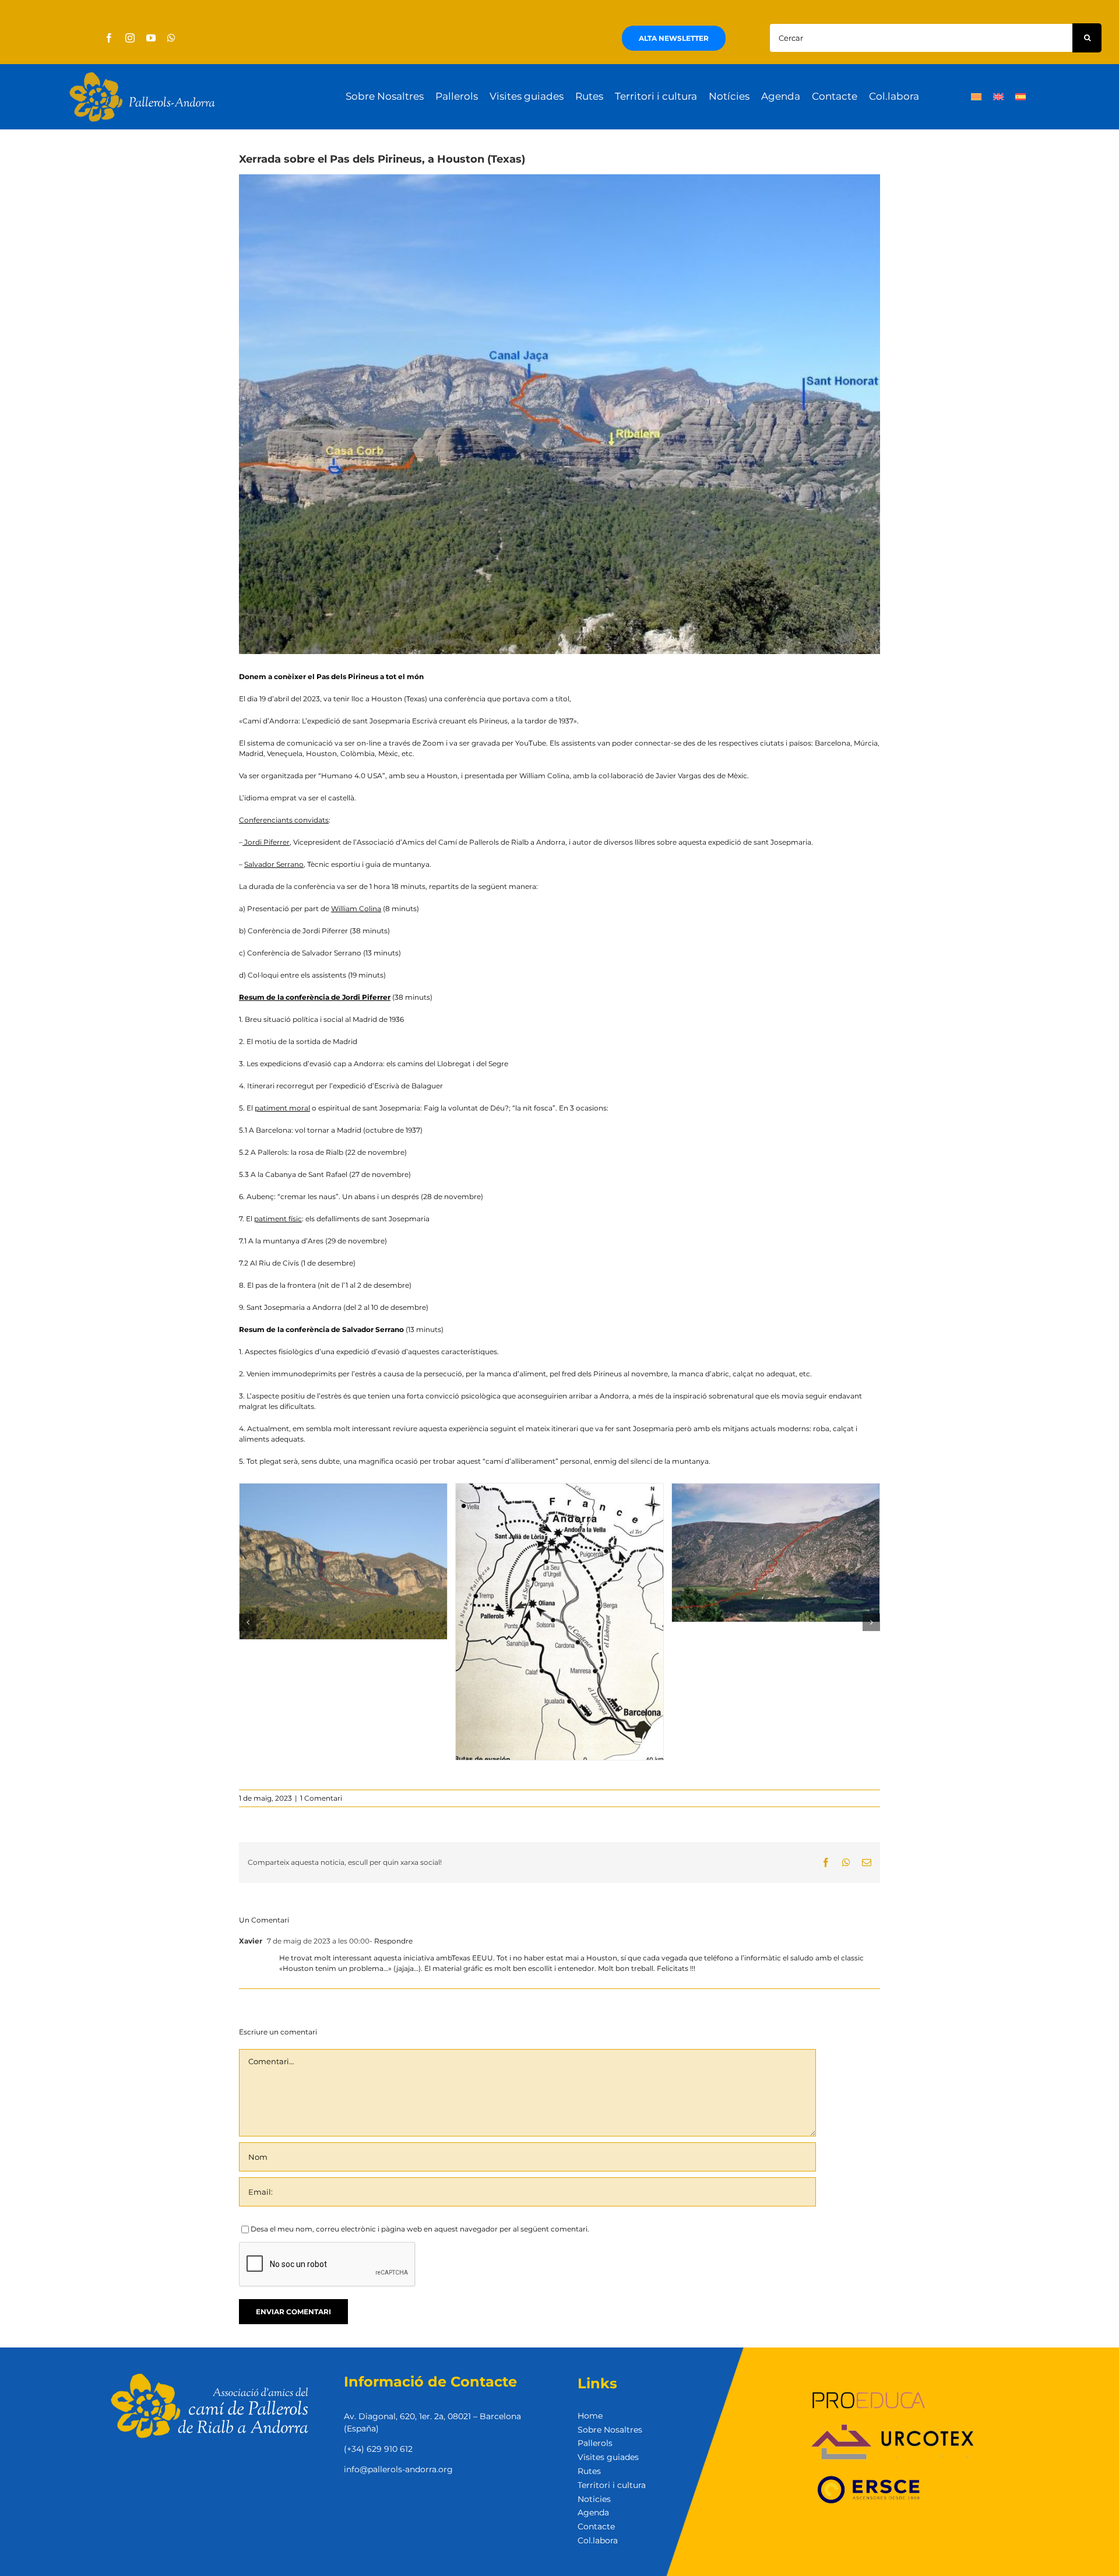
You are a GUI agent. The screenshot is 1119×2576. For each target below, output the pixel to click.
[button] (248, 1622)
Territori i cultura (612, 2485)
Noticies (594, 2499)
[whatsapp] (171, 38)
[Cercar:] (921, 37)
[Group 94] (142, 75)
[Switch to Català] (976, 97)
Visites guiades (608, 2457)
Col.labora (598, 2540)
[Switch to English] (998, 97)
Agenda (593, 2512)
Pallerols (595, 2443)
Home (590, 2416)
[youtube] (151, 38)
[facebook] (109, 38)
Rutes (589, 2471)
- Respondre (391, 1941)
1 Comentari (321, 1798)
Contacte (596, 2526)
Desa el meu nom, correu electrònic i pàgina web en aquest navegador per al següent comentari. (420, 2229)
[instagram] (130, 38)
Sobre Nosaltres (610, 2430)
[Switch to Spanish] (1021, 97)
